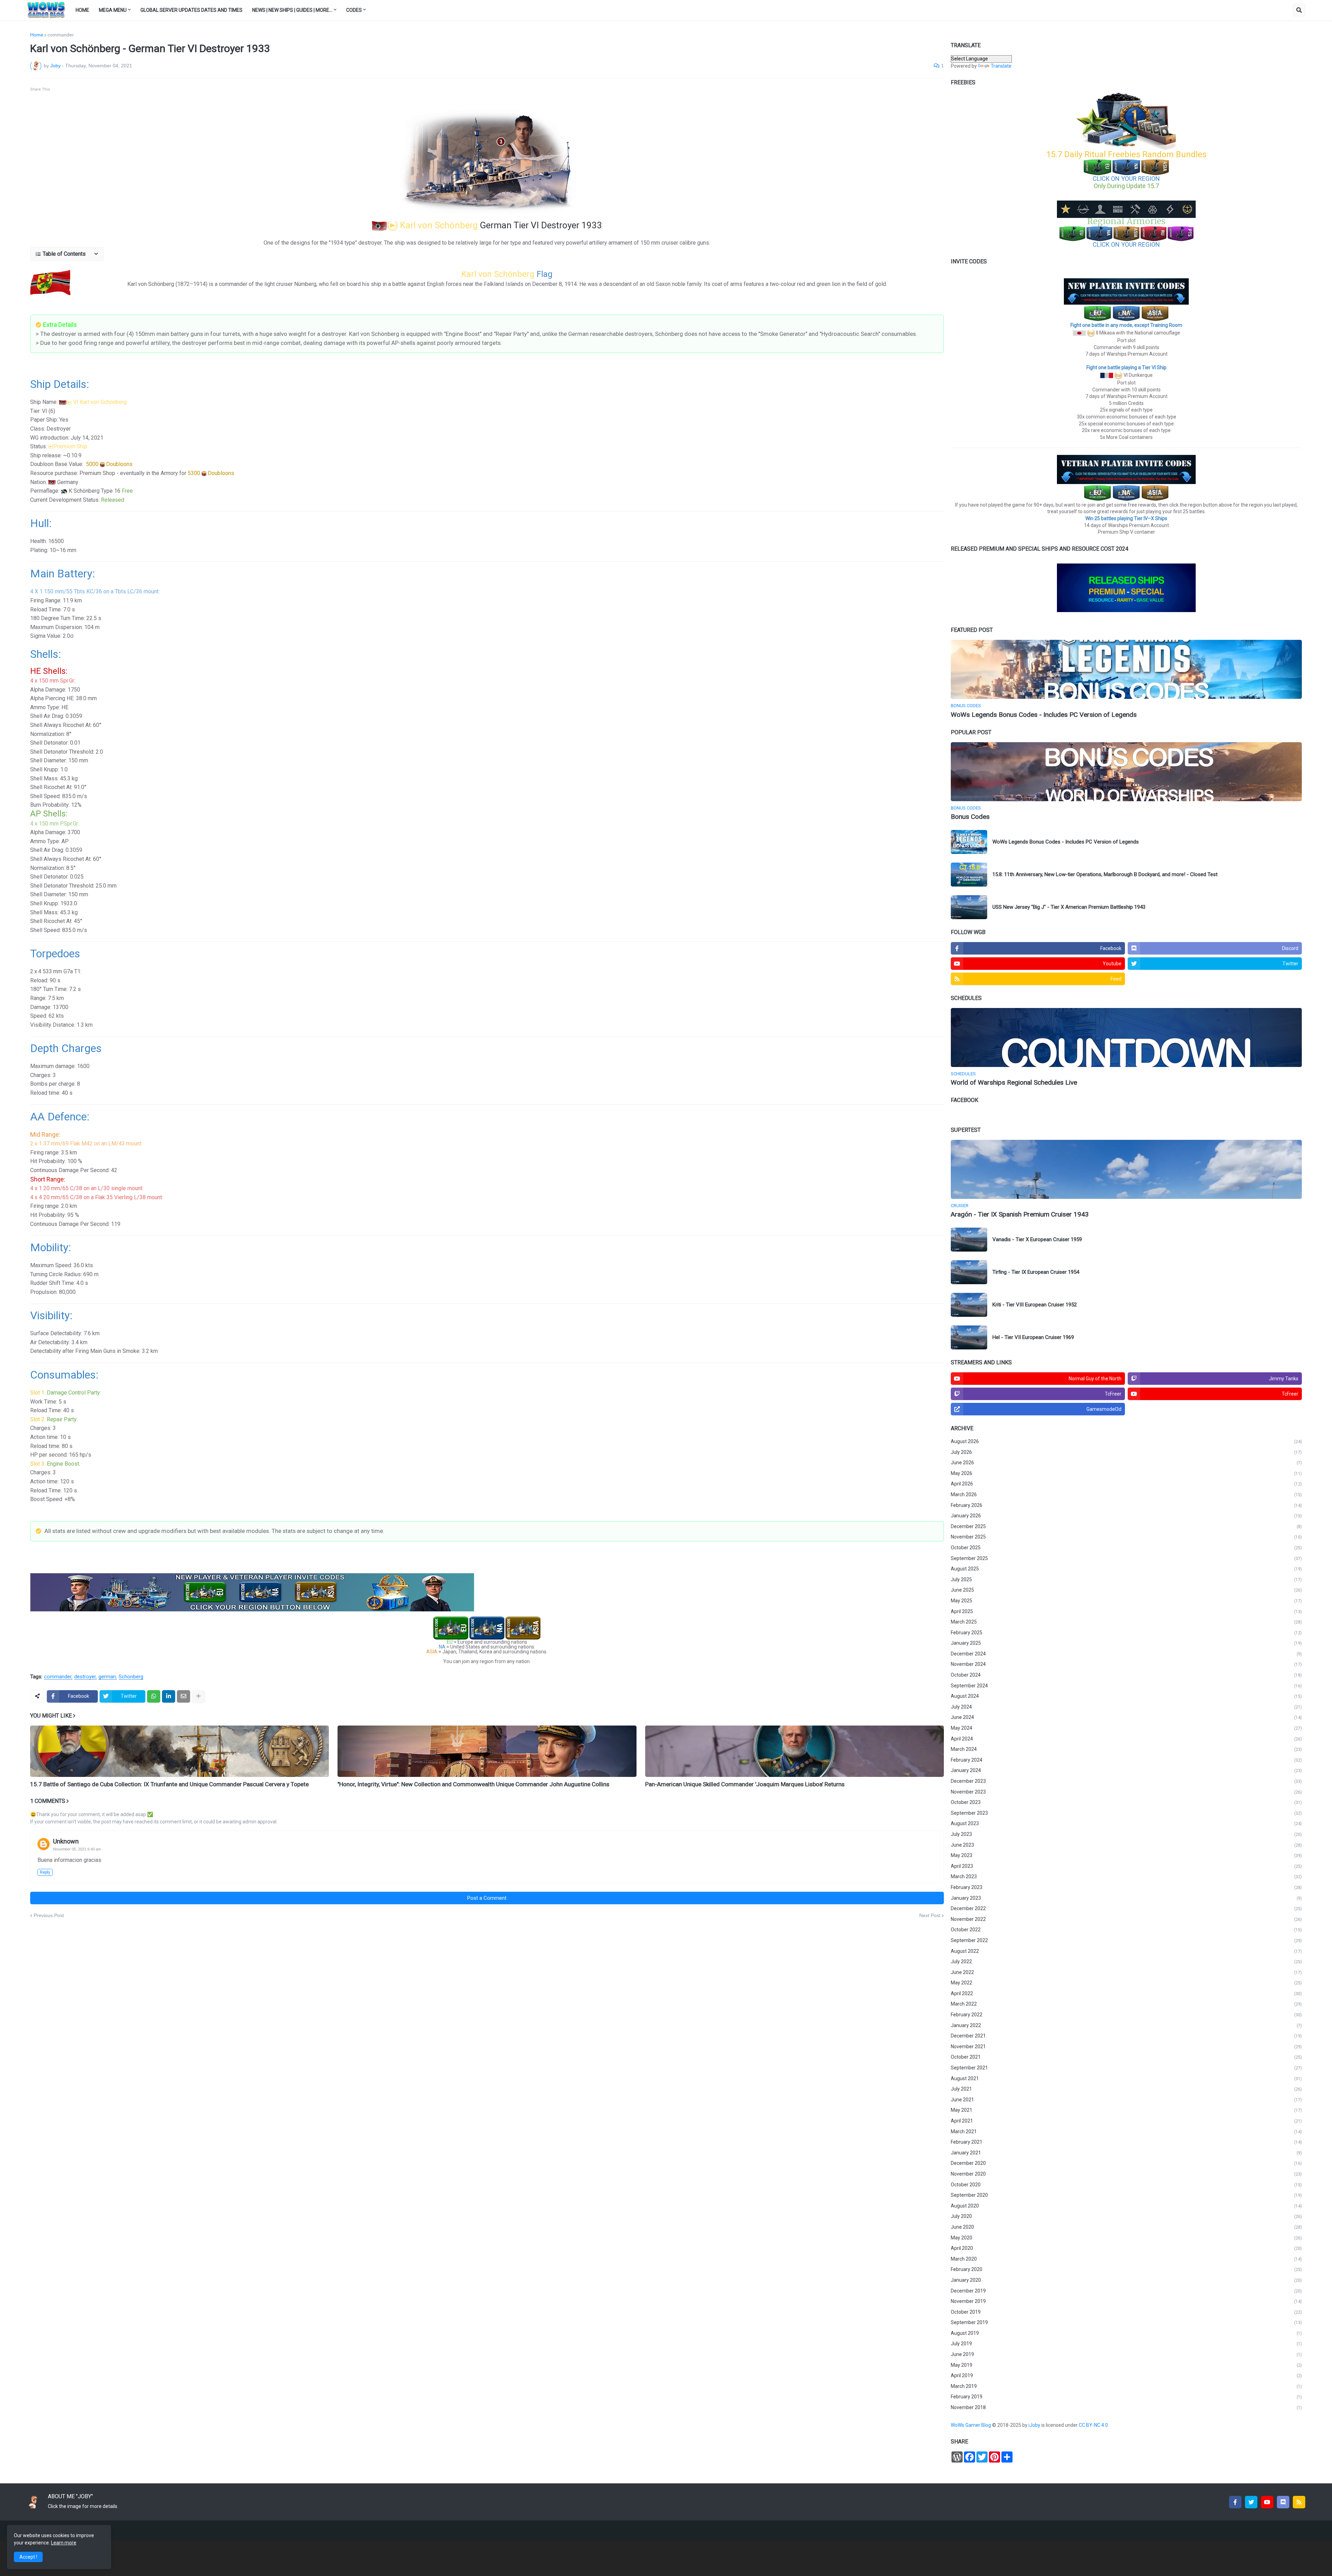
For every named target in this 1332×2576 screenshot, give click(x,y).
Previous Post (49, 1915)
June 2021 (1126, 2100)
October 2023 (1126, 1802)
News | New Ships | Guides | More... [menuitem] (292, 10)
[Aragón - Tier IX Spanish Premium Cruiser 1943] (1126, 1169)
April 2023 (1126, 1866)
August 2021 (1126, 2078)
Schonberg (131, 1677)
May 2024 (1126, 1728)
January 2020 (1126, 2280)
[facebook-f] (1235, 2502)
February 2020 (1126, 2269)
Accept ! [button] (28, 2557)
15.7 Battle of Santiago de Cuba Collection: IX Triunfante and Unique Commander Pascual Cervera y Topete (169, 1784)
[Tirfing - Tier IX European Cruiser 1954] (969, 1272)
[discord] (1283, 2502)
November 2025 (1126, 1537)
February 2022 (1126, 2015)
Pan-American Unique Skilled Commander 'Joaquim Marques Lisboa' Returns (745, 1784)
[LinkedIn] (169, 1696)
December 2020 (1126, 2163)
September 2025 (1126, 1558)
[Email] (183, 1696)
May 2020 (1126, 2238)
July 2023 (1126, 1834)
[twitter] (1251, 2502)
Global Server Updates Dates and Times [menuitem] (191, 10)
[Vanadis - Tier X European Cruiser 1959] (969, 1240)
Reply (45, 1872)
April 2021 (1126, 2121)
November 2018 (1126, 2407)
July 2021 (1126, 2089)
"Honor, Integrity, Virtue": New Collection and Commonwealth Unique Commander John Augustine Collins (473, 1784)
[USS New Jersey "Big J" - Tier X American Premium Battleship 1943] (969, 907)
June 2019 (1126, 2354)
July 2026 (1126, 1452)
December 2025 (1126, 1526)
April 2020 (1126, 2248)
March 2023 (1126, 1876)
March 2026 (1126, 1494)
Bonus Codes (970, 817)
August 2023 (1126, 1823)
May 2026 (1126, 1473)
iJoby (1035, 2425)
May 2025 (1126, 1601)
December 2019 (1126, 2291)
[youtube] (1267, 2502)
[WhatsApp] (154, 1696)
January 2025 (1126, 1643)
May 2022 (1126, 1983)
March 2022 (1126, 2004)
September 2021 (1126, 2068)
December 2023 (1126, 1781)
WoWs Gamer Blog (971, 2425)
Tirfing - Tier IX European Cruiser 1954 (1036, 1272)
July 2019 (1126, 2344)
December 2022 (1126, 1908)
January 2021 (1126, 2153)
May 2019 (1126, 2365)
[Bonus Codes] (1126, 772)
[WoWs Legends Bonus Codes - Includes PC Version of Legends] (1126, 669)
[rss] (1299, 2502)
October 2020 (1126, 2185)
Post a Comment (487, 1898)
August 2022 (1126, 1951)
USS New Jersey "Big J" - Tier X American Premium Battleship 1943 (1069, 907)
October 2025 (1126, 1548)
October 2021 (1126, 2057)
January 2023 (1126, 1898)
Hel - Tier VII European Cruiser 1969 (1033, 1337)
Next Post (930, 1915)
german (107, 1677)
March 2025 (1126, 1622)
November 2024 (1126, 1664)
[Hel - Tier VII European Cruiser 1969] (969, 1337)
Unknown (66, 1841)
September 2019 (1126, 2322)
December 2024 (1126, 1654)
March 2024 (1126, 1749)
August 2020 (1126, 2206)
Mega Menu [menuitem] (113, 10)
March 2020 (1126, 2259)
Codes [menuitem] (354, 10)
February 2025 (1126, 1633)
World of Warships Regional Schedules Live (1014, 1082)
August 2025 (1126, 1569)
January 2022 (1126, 2025)
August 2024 (1126, 1696)
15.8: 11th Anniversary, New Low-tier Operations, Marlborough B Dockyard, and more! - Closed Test (1105, 874)
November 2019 (1126, 2301)
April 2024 (1126, 1739)
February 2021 (1126, 2142)
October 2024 (1126, 1675)
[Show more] (198, 1696)
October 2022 (1126, 1930)
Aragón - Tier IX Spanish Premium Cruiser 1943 (1020, 1214)
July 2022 (1126, 1961)
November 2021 (1126, 2047)
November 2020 (1126, 2174)
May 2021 (1126, 2110)
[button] (1299, 10)
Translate (1001, 66)
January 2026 (1126, 1516)
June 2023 (1126, 1845)
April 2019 (1126, 2375)
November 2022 (1126, 1919)
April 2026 (1126, 1484)
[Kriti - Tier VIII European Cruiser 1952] (969, 1305)
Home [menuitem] (82, 10)
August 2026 (1126, 1441)
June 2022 (1126, 1972)
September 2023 (1126, 1813)
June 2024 (1126, 1717)
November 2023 (1126, 1792)
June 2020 (1126, 2227)
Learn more (64, 2543)
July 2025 (1126, 1579)
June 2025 (1126, 1590)
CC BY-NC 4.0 (1094, 2425)
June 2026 (1126, 1463)
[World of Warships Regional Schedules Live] (1126, 1037)
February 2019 (1126, 2397)
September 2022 (1126, 1940)
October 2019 (1126, 2312)
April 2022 (1126, 1993)
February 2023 (1126, 1887)
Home (37, 35)
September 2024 (1126, 1686)
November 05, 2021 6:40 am (77, 1849)
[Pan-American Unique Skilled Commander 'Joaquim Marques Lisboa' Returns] (795, 1751)
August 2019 (1126, 2333)
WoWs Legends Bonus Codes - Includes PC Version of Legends (1044, 715)
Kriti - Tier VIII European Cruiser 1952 (1035, 1305)
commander (61, 35)
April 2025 (1126, 1611)
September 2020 (1126, 2195)
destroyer (85, 1677)
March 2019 (1126, 2386)
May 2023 (1126, 1855)
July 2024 (1126, 1707)
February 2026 (1126, 1505)
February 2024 (1126, 1760)
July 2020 (1126, 2216)
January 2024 (1126, 1770)
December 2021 (1126, 2036)
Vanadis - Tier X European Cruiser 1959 (1037, 1239)
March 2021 (1126, 2132)
